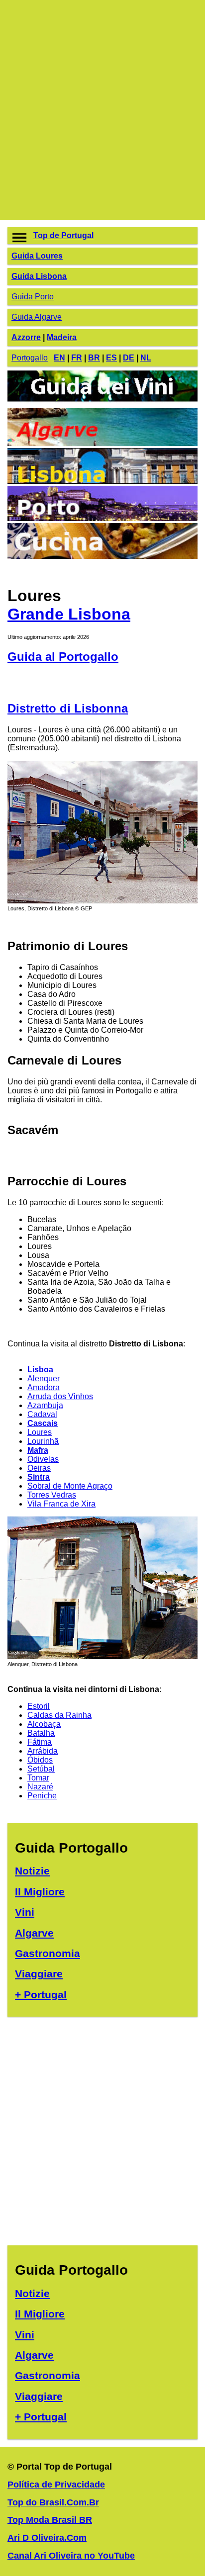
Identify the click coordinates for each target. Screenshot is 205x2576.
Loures (40, 1432)
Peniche (42, 1796)
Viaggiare (39, 1974)
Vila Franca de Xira (61, 1504)
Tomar (38, 1778)
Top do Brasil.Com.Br (53, 2502)
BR (94, 358)
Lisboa (40, 1370)
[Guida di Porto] (102, 518)
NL (146, 358)
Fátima (40, 1742)
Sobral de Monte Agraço (70, 1486)
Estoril (39, 1706)
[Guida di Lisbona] (102, 481)
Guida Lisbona (39, 276)
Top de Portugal (63, 235)
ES (111, 358)
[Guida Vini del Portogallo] (102, 403)
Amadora (44, 1387)
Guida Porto (33, 297)
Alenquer (44, 1378)
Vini (25, 1912)
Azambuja (45, 1405)
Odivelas (43, 1459)
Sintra (39, 1477)
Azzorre (26, 337)
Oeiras (39, 1468)
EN (59, 358)
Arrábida (43, 1751)
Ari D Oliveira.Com (47, 2538)
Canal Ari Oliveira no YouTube (71, 2556)
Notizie (32, 1871)
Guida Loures (37, 256)
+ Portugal (41, 1995)
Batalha (41, 1733)
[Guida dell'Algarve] (102, 443)
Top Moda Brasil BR (50, 2520)
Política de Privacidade (56, 2485)
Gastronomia (48, 1953)
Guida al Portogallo (63, 657)
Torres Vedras (52, 1495)
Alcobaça (44, 1724)
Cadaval (42, 1414)
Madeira (62, 337)
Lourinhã (43, 1441)
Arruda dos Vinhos (60, 1396)
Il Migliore (40, 1892)
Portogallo (30, 358)
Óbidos (40, 1760)
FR (77, 358)
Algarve (34, 1933)
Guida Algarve (37, 317)
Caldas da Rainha (59, 1715)
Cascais (43, 1423)
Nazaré (40, 1787)
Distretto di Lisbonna (68, 708)
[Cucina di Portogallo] (102, 556)
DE (129, 358)
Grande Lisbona (69, 614)
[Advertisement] (102, 110)
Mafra (38, 1450)
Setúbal (41, 1769)
